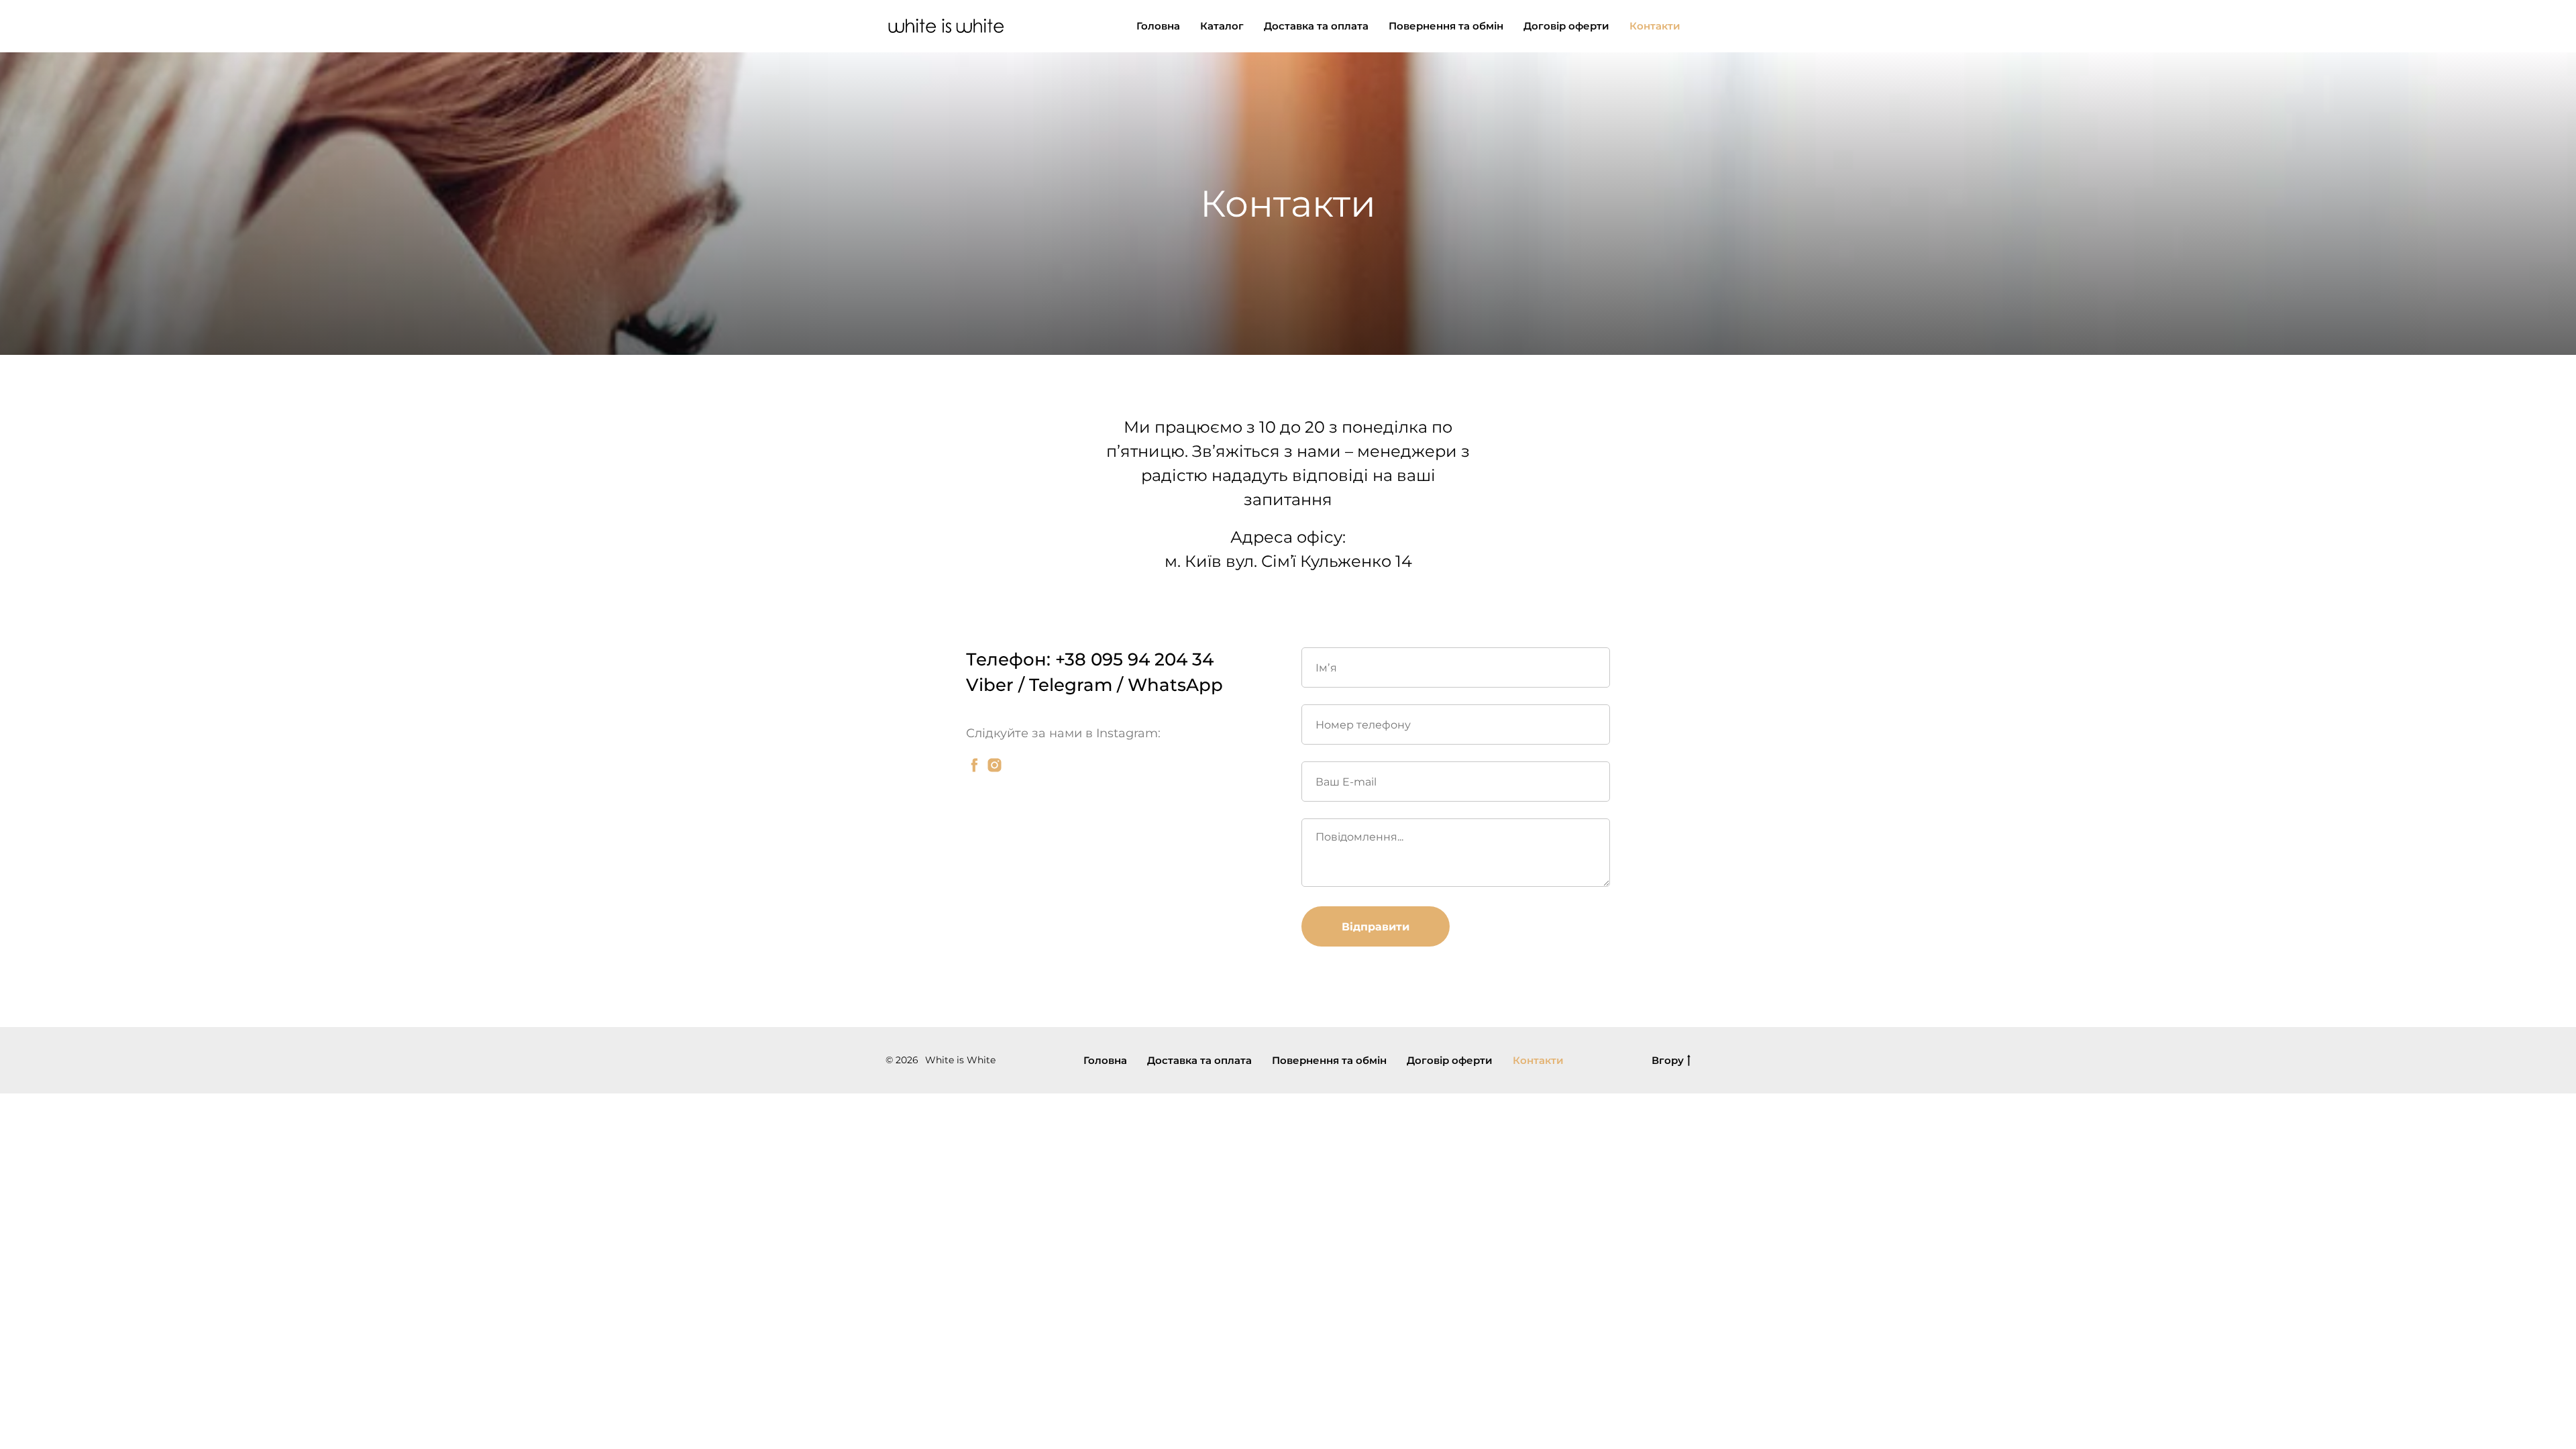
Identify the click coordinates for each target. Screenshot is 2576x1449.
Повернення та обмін (1446, 26)
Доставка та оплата (1316, 26)
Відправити (1376, 927)
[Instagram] (995, 765)
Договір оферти (1566, 26)
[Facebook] (974, 765)
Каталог (1222, 26)
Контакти (1655, 26)
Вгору (1668, 1061)
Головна (1158, 26)
